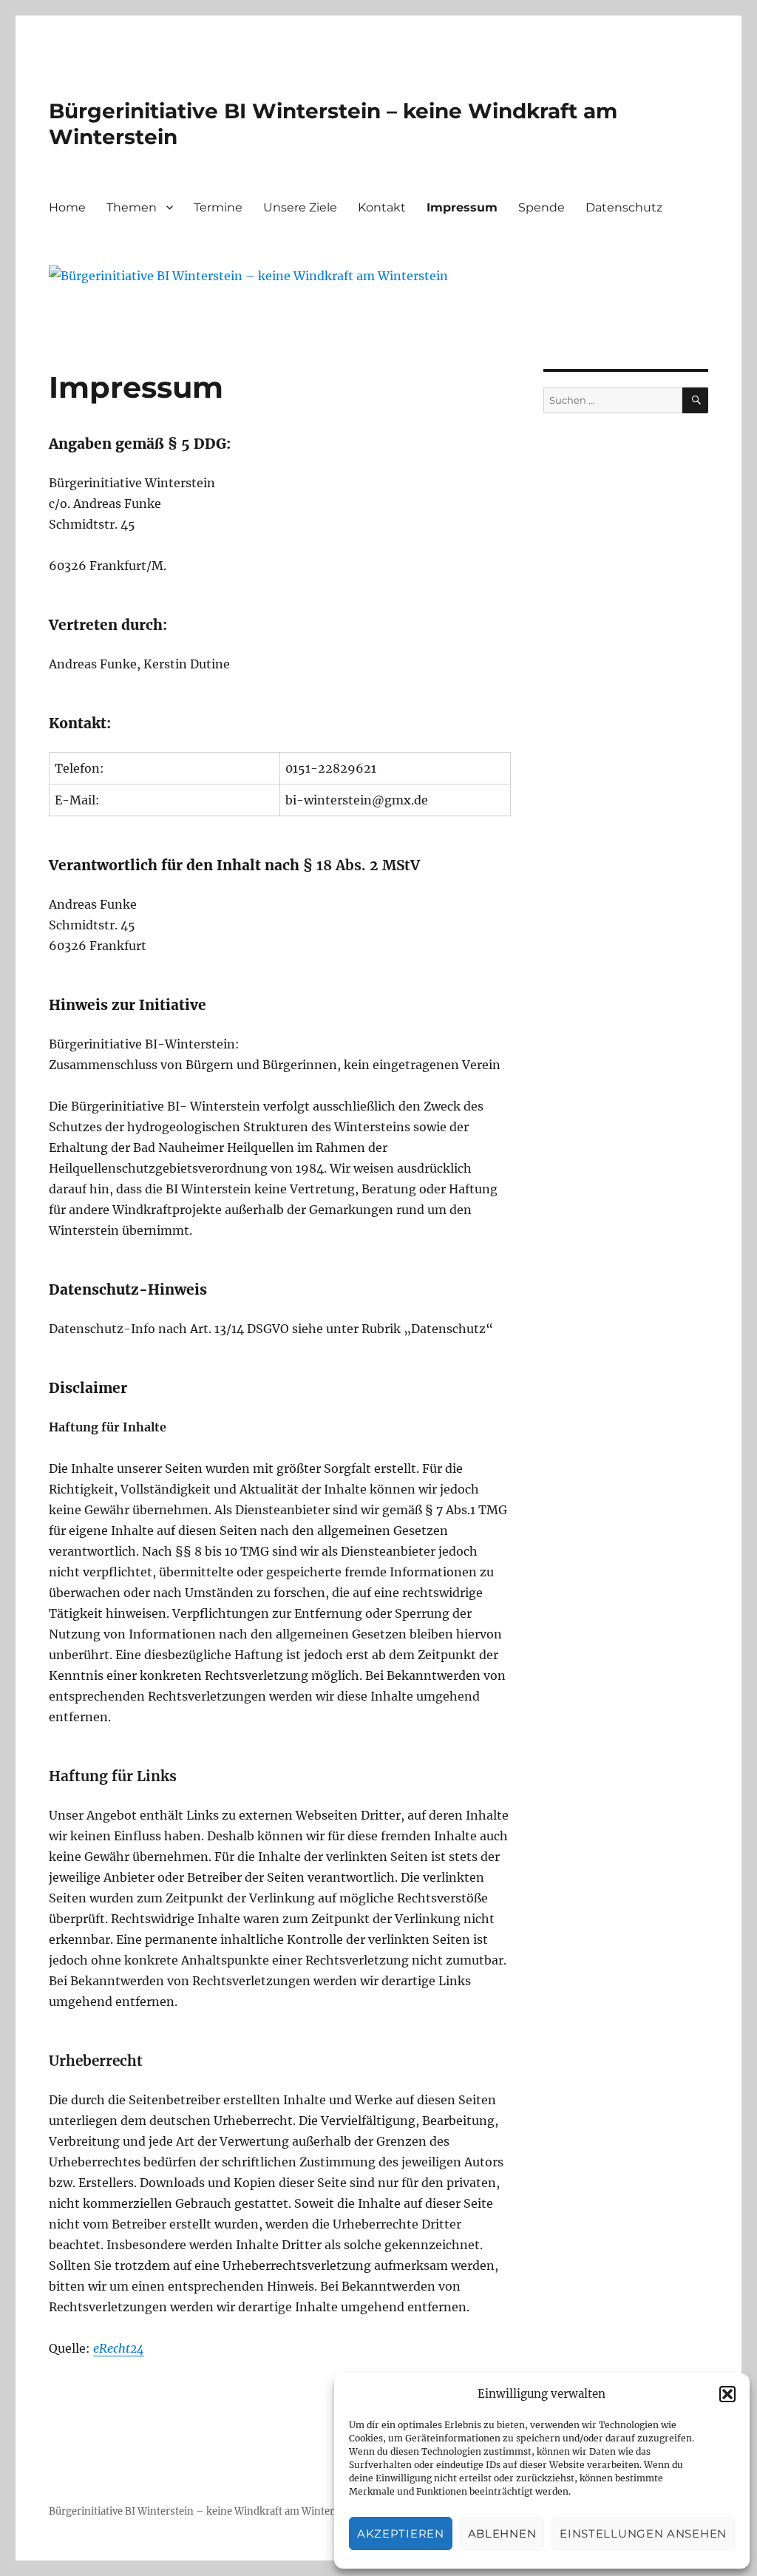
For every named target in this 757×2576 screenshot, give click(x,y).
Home (67, 207)
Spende (542, 207)
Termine (218, 207)
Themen (132, 207)
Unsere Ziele (300, 207)
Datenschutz (624, 207)
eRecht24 (119, 2348)
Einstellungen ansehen (643, 2533)
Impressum (462, 207)
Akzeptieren (401, 2533)
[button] (727, 2394)
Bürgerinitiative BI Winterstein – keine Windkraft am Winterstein (203, 2511)
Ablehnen (502, 2533)
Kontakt (382, 207)
